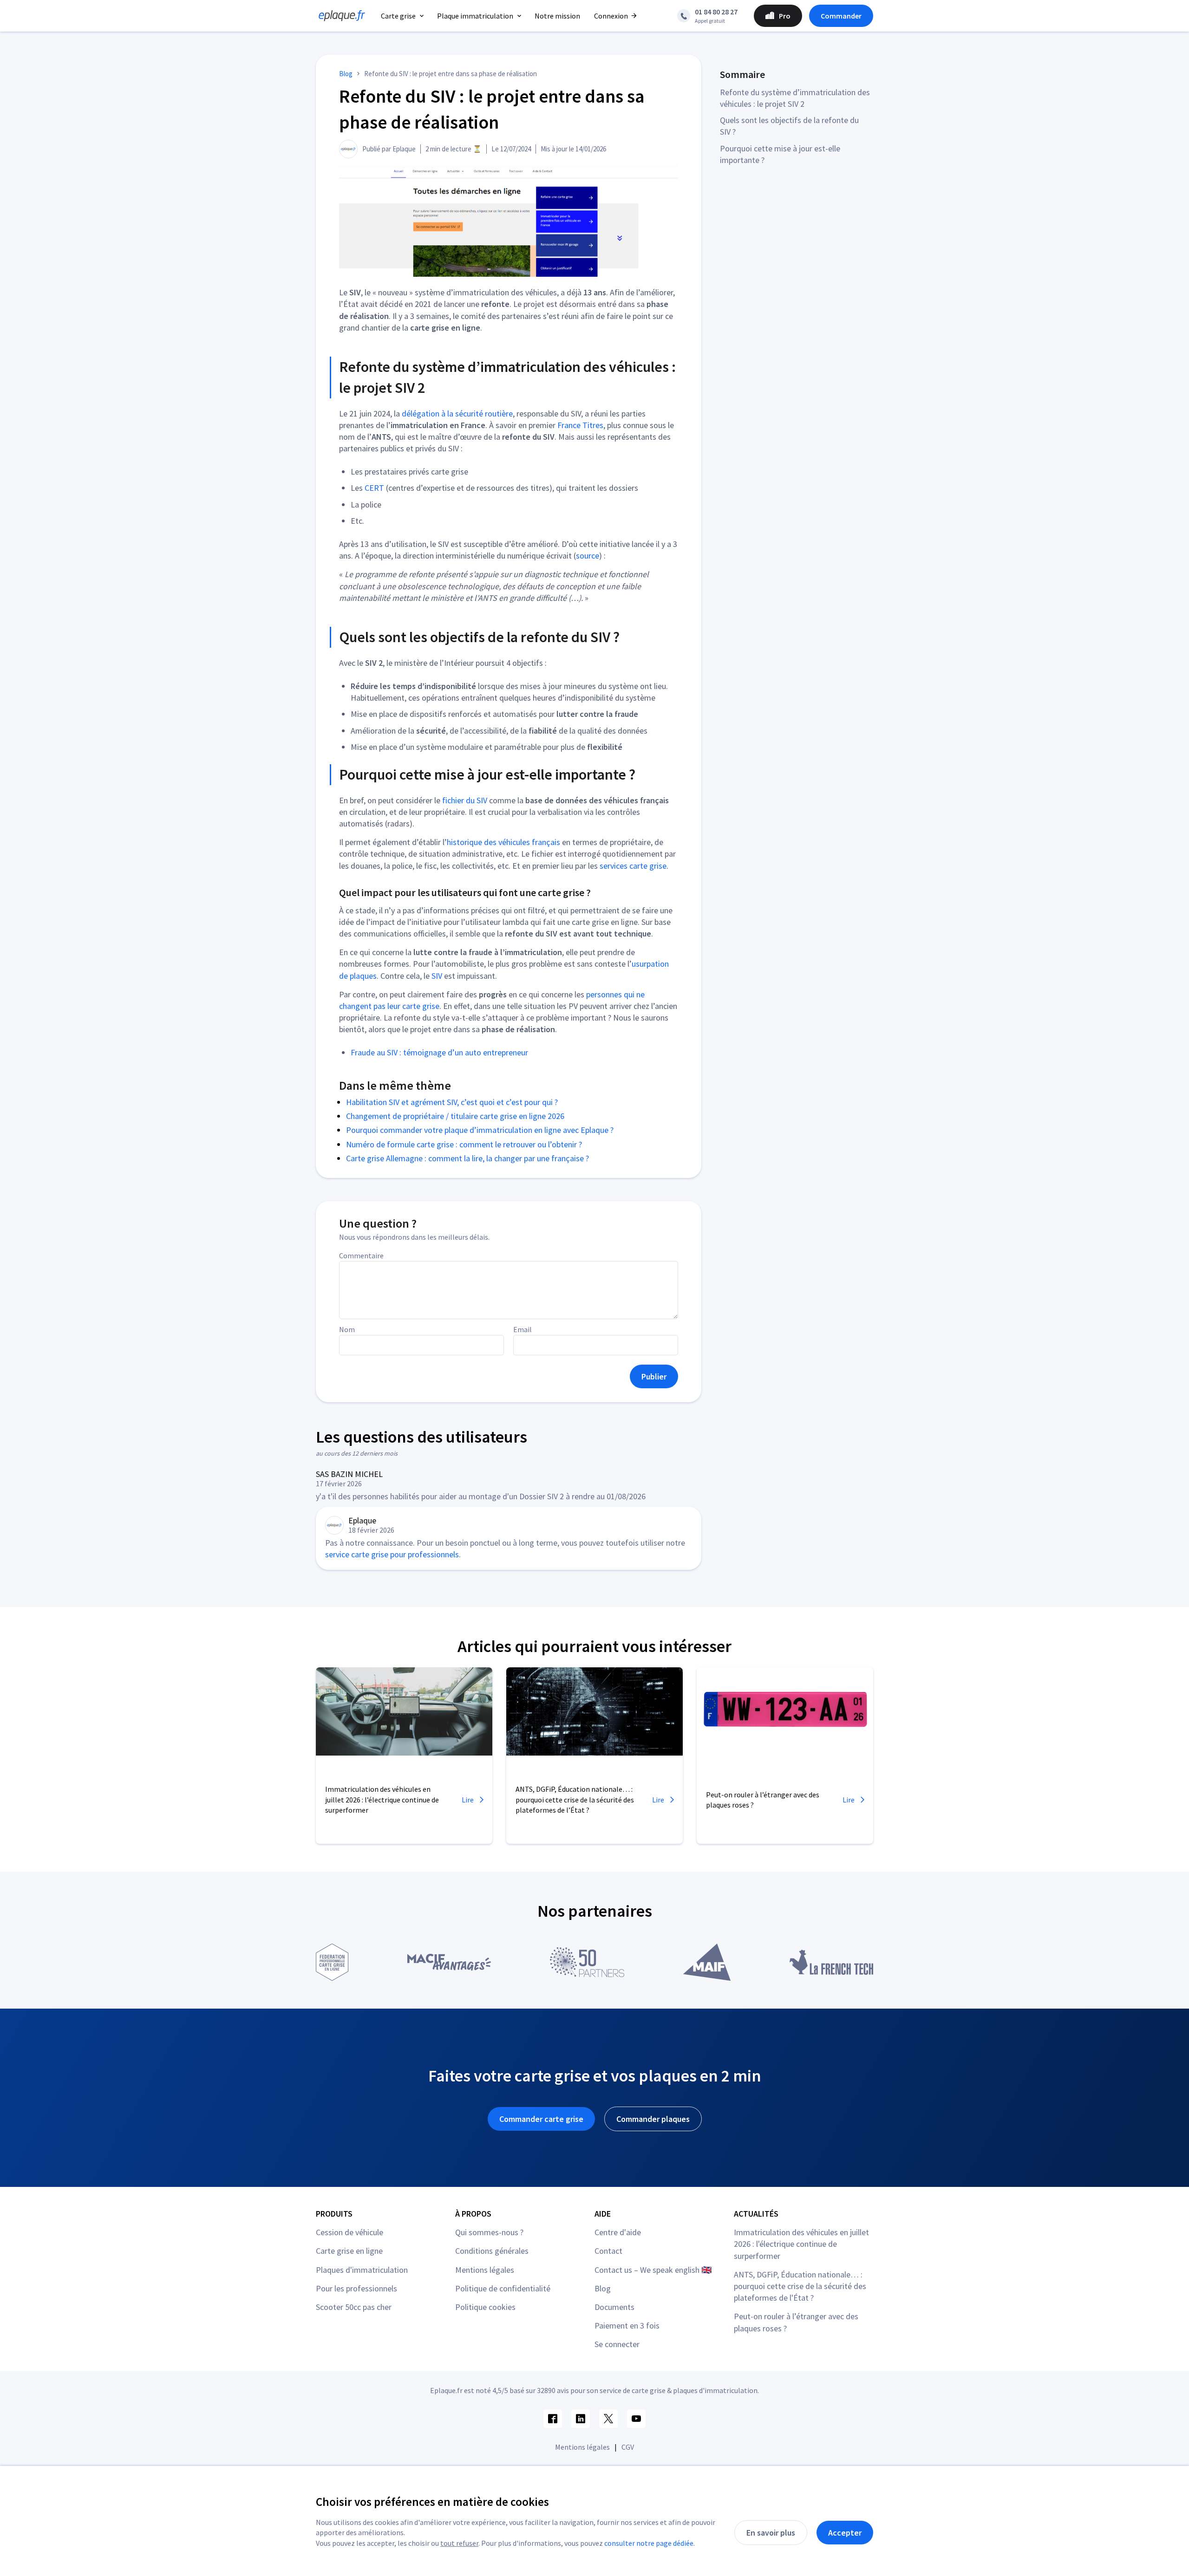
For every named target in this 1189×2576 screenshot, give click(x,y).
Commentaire (361, 1255)
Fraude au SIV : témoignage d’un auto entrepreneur (439, 1052)
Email (523, 1329)
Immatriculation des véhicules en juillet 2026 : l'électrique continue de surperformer (801, 2244)
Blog (603, 2288)
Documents (614, 2307)
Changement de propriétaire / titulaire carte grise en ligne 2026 (455, 1116)
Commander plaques (653, 2119)
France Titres (580, 425)
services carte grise (633, 866)
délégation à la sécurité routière (457, 413)
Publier (654, 1376)
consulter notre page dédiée (649, 2543)
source (588, 556)
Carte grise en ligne (349, 2251)
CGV (628, 2447)
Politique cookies (485, 2307)
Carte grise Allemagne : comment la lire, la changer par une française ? (467, 1158)
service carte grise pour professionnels (392, 1554)
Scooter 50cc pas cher (354, 2307)
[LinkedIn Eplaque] (581, 2419)
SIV (437, 976)
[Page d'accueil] (339, 16)
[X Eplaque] (608, 2419)
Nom (347, 1329)
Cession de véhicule (350, 2232)
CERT (374, 488)
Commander (841, 16)
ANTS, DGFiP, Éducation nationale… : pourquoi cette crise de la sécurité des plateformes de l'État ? (800, 2286)
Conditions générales (492, 2251)
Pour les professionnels (356, 2288)
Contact (608, 2251)
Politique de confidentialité (503, 2288)
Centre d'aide (618, 2232)
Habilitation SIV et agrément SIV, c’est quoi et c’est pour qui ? (452, 1102)
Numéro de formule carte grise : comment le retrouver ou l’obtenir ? (464, 1144)
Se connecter (617, 2344)
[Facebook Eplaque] (553, 2419)
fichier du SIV (465, 800)
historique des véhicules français (503, 842)
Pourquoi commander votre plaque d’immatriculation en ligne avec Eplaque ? (480, 1130)
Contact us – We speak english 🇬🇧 (653, 2270)
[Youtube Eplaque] (636, 2419)
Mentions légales (485, 2270)
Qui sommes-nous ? (489, 2232)
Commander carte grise (541, 2119)
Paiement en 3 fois (627, 2326)
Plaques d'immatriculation (362, 2270)
